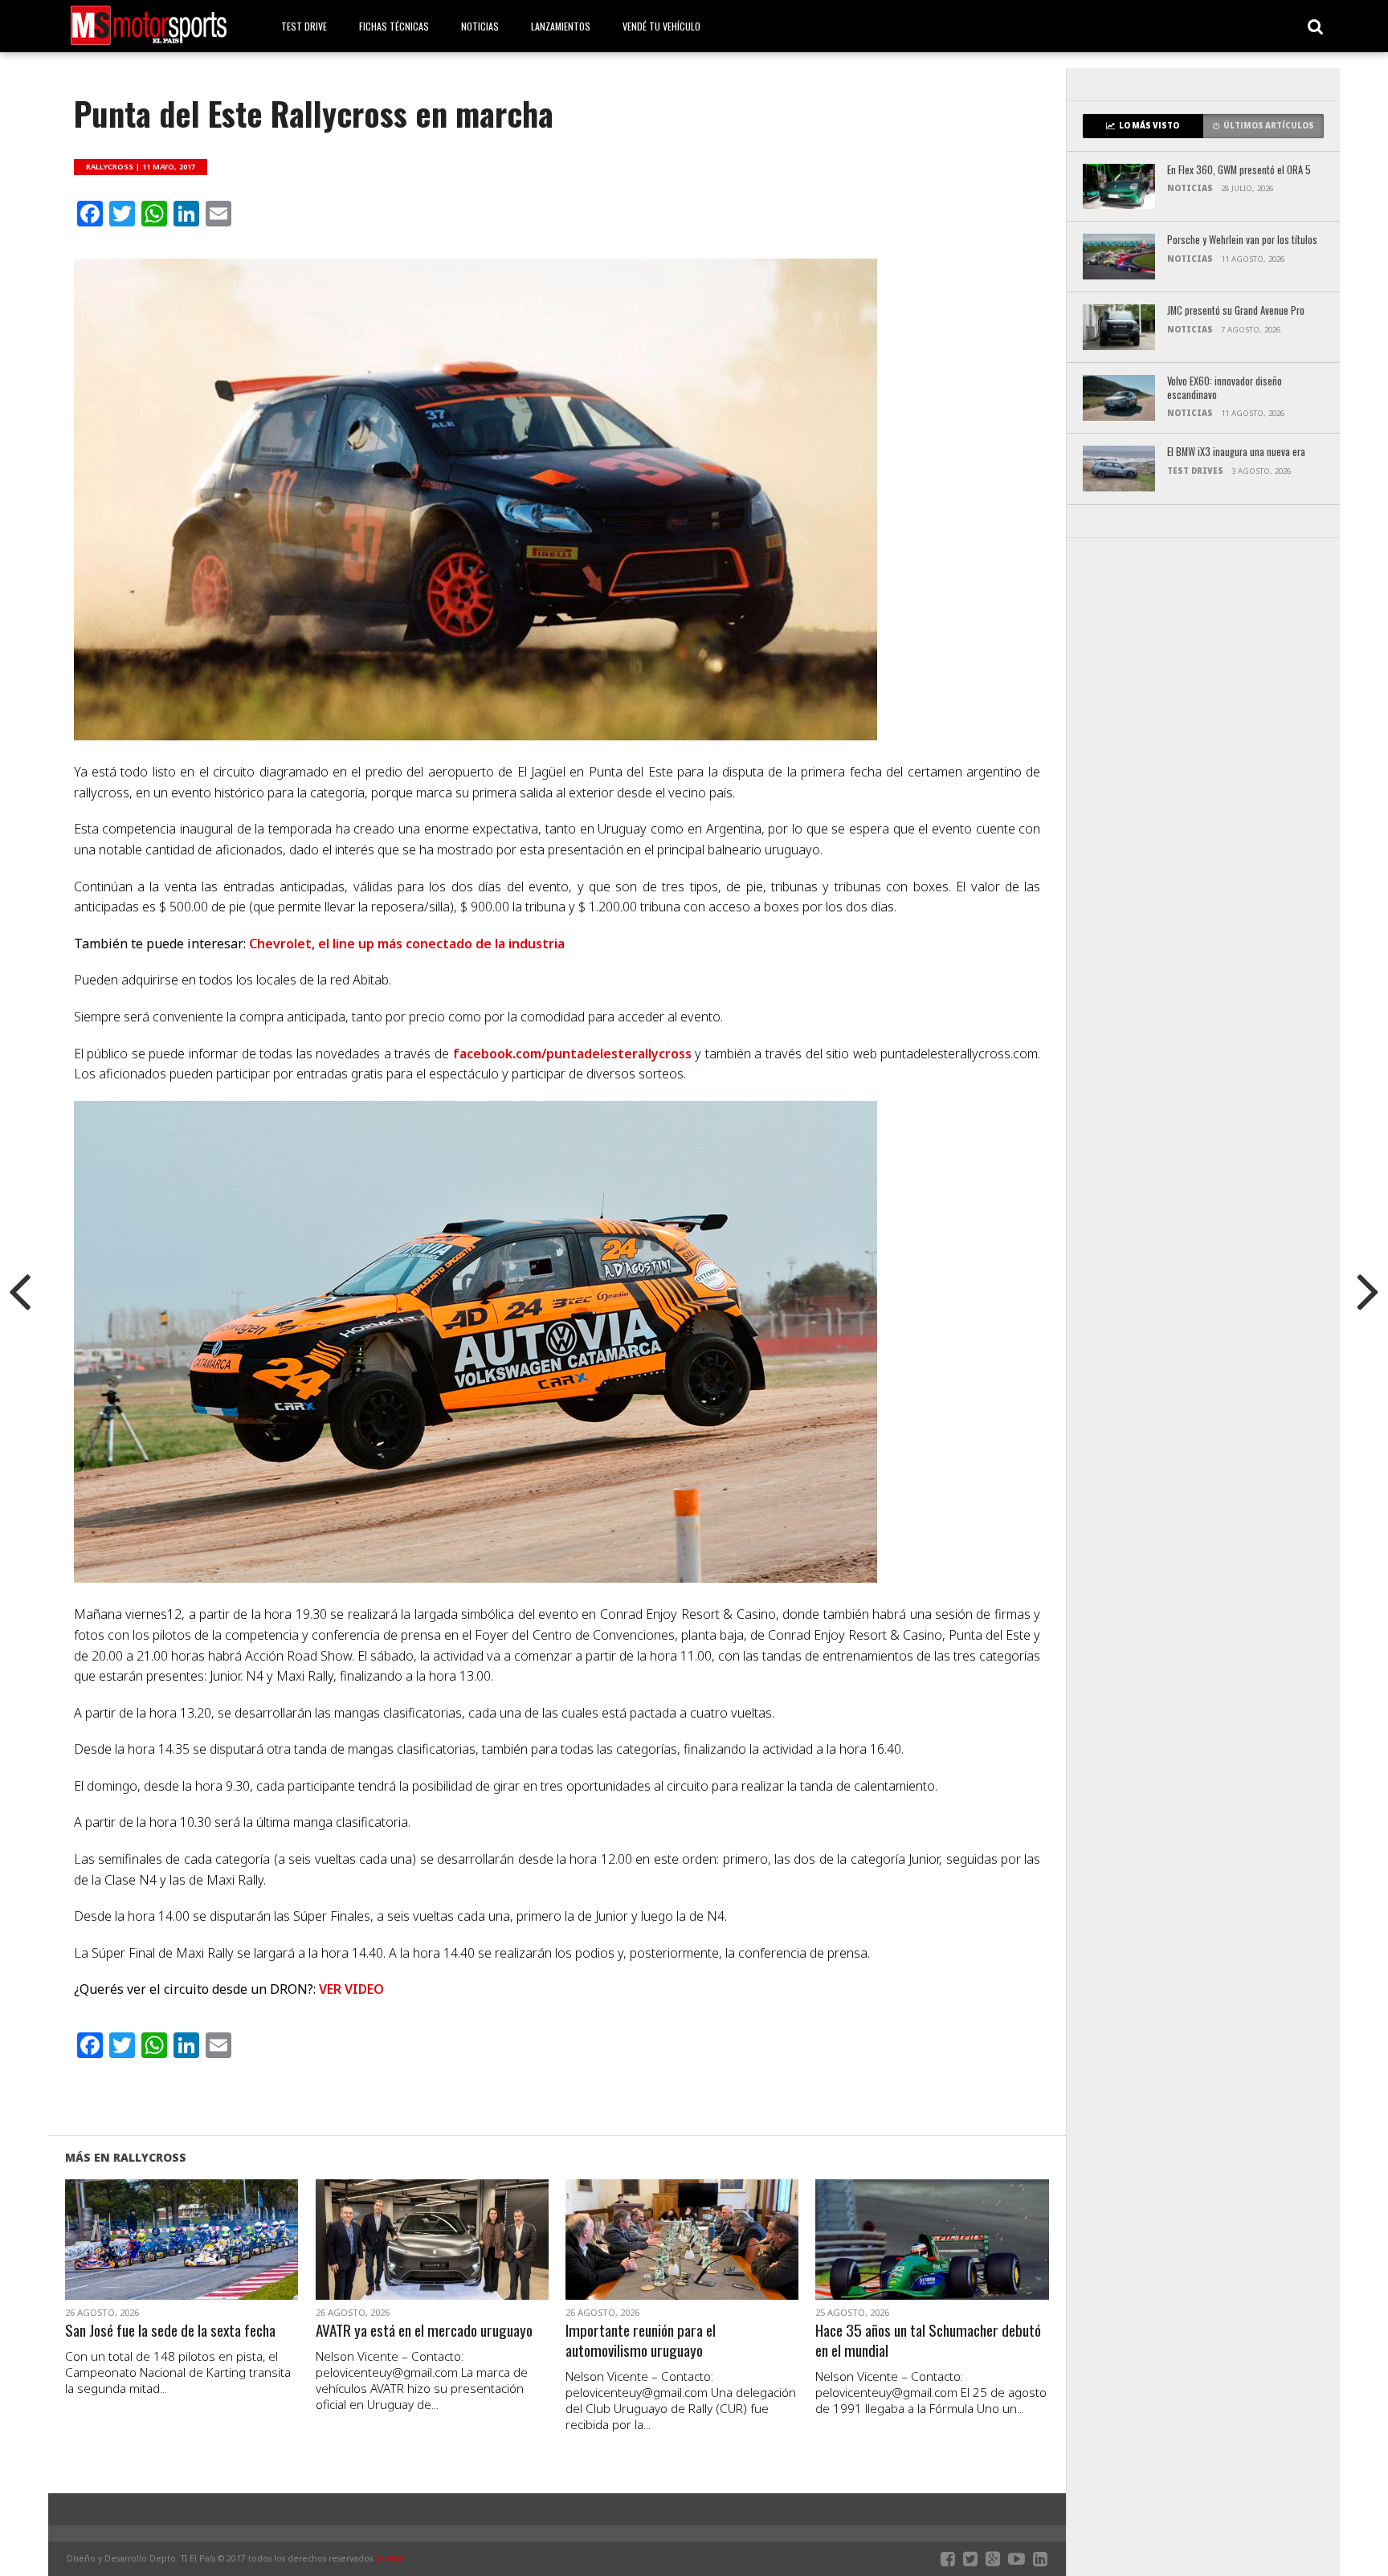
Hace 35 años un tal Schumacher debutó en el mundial (928, 2341)
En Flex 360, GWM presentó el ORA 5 (1239, 171)
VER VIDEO (351, 1989)
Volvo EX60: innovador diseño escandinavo (1225, 388)
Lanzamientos (561, 26)
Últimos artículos (1269, 126)
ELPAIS (391, 2558)
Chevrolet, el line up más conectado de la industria (407, 944)
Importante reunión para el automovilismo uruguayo (641, 2341)
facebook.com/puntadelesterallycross (572, 1054)
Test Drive (304, 26)
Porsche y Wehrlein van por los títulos (1242, 240)
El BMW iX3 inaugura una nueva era (1236, 452)
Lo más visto (1149, 126)
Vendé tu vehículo (661, 26)
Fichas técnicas (394, 26)
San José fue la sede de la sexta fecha (170, 2331)
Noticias (480, 26)
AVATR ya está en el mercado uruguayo (424, 2331)
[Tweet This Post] (182, 2259)
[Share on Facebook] (148, 2259)
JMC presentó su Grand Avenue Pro (1236, 311)
